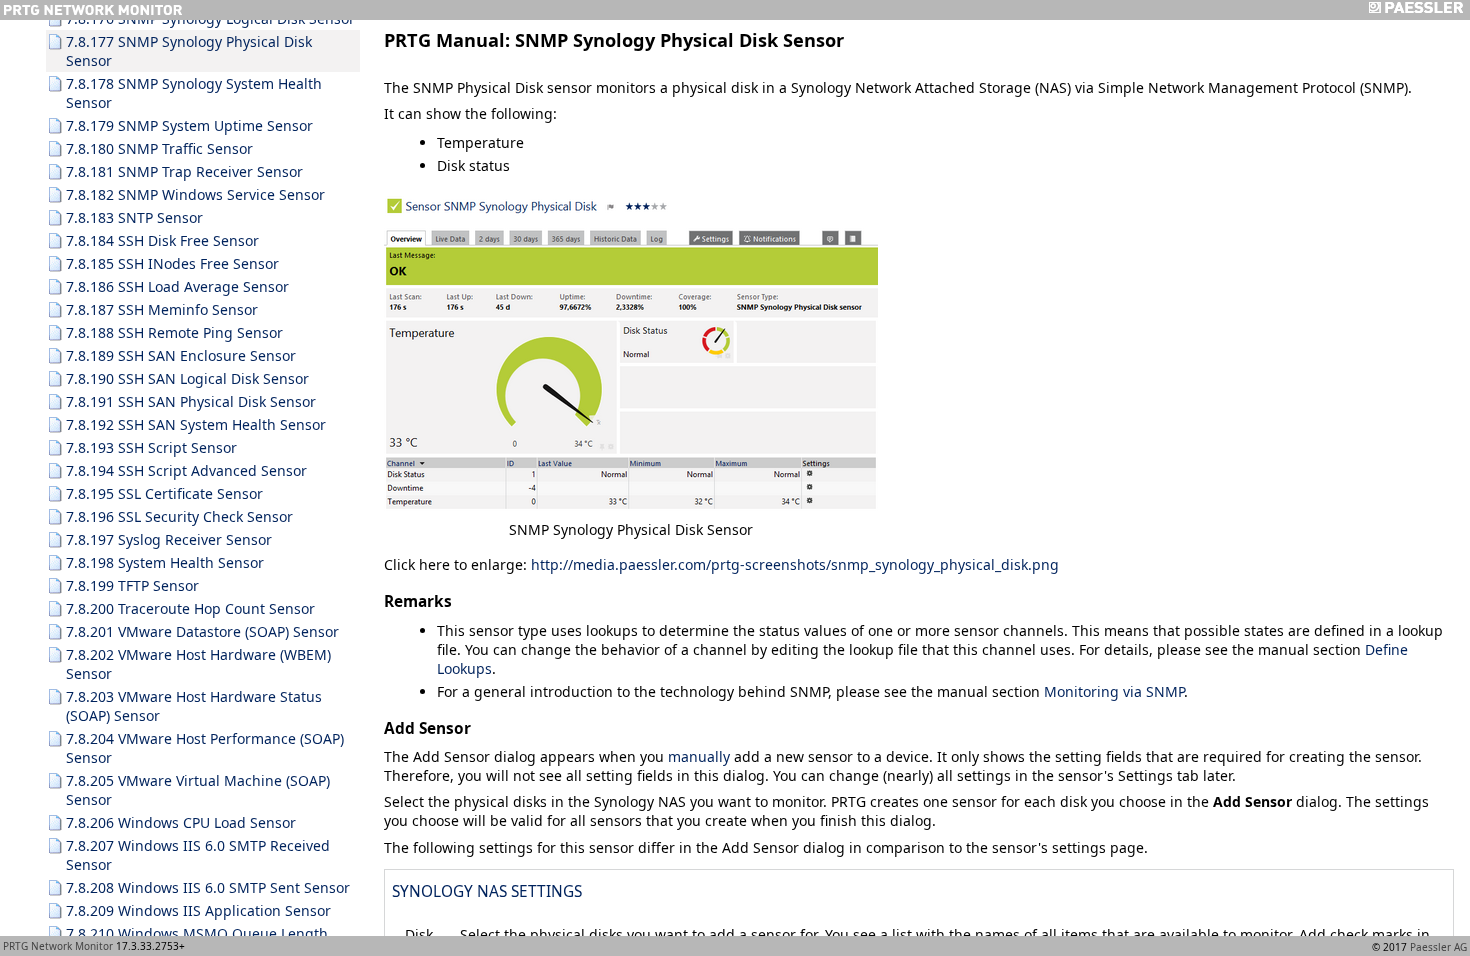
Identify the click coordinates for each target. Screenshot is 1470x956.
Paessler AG (1438, 947)
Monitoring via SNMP (1114, 691)
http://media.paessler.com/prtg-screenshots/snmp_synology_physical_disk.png (795, 564)
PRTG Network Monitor (58, 946)
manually (699, 756)
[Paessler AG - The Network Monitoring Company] (1415, 10)
